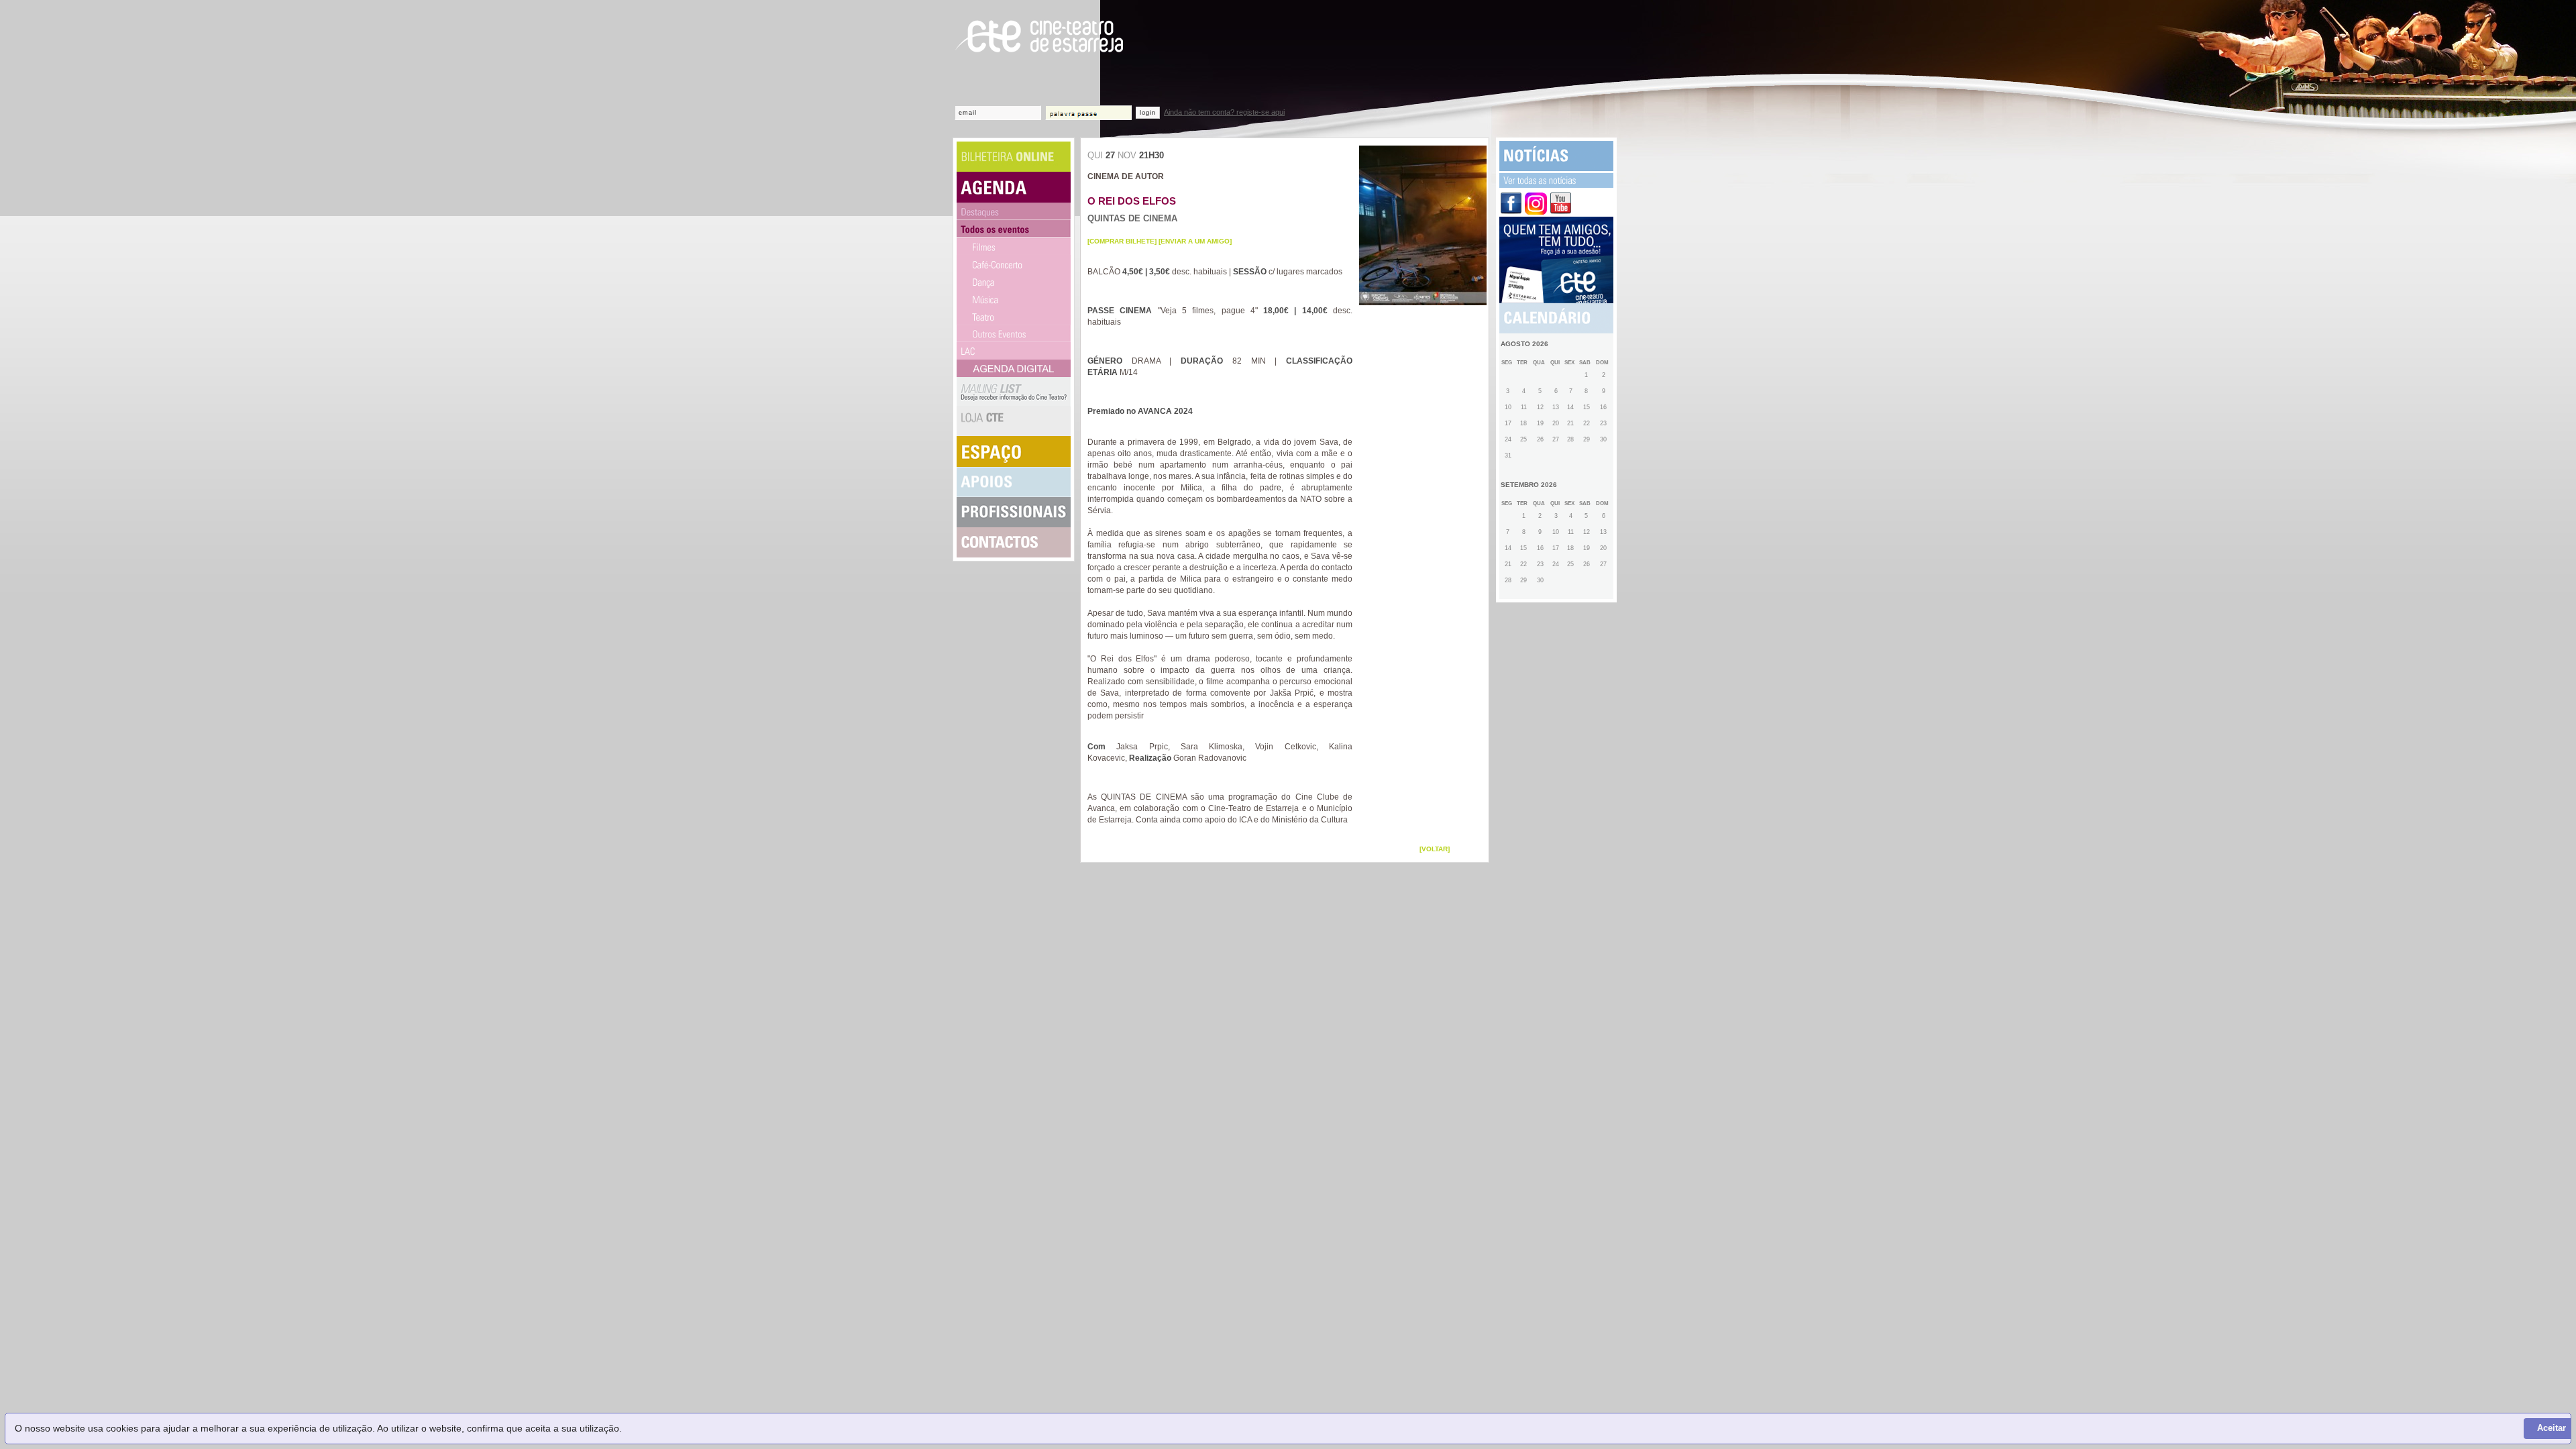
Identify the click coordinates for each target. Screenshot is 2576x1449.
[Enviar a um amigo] (1195, 241)
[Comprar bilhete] (1122, 241)
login (1148, 113)
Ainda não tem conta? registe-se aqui (1224, 112)
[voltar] (1435, 849)
